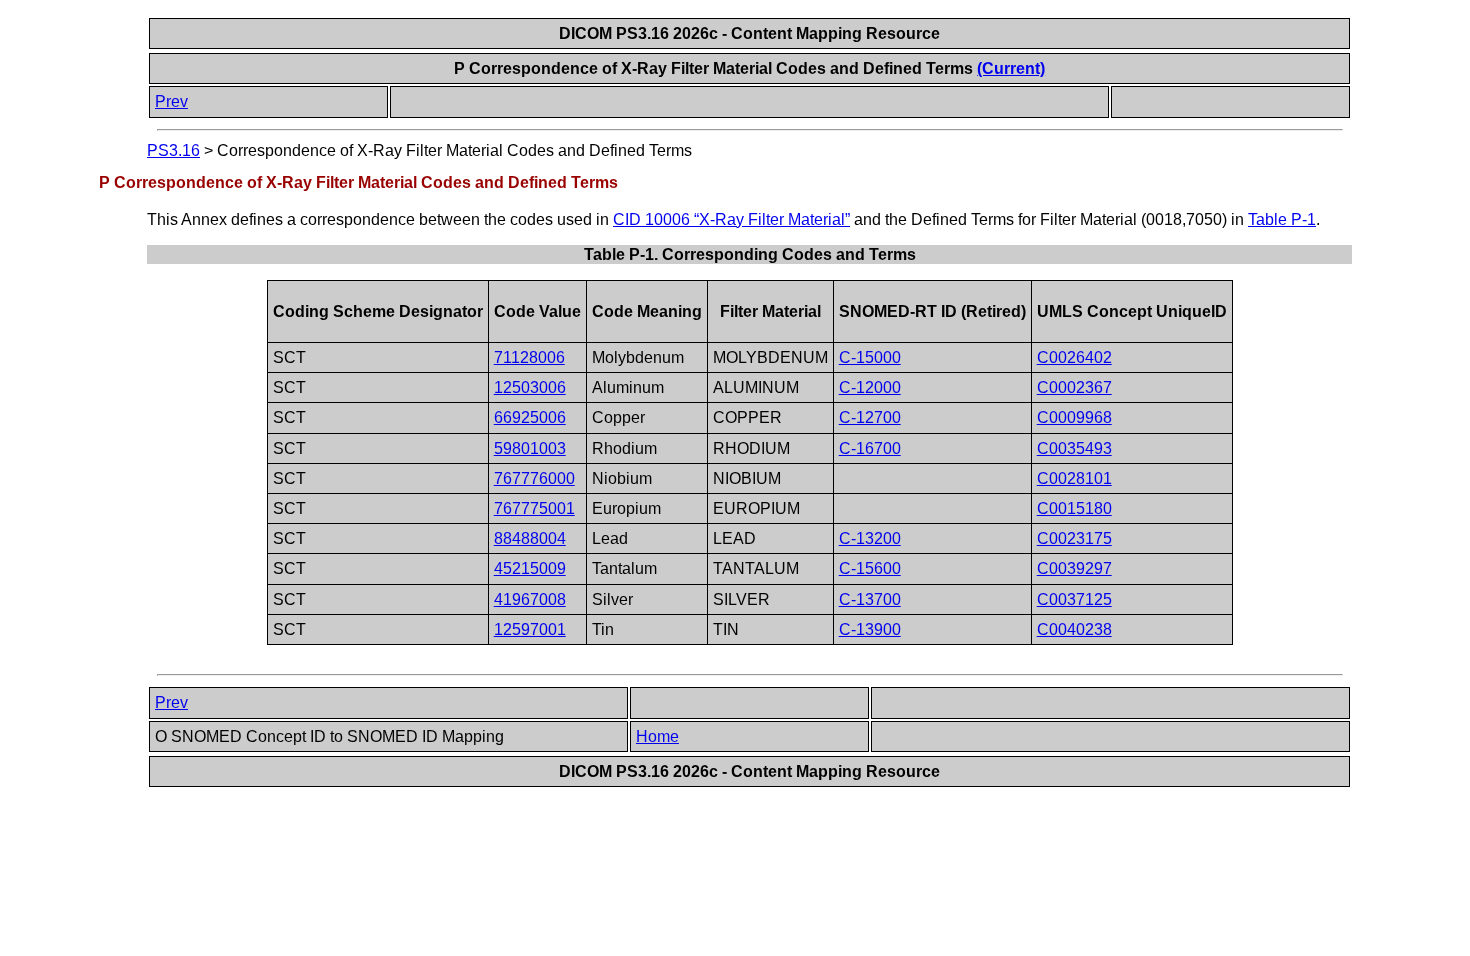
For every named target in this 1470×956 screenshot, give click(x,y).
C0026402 (1074, 357)
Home (657, 736)
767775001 (534, 508)
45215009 (530, 568)
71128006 (529, 357)
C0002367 (1074, 387)
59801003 (530, 448)
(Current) (1011, 68)
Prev (171, 101)
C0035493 (1074, 448)
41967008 (530, 599)
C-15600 (870, 568)
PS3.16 (173, 150)
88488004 (530, 538)
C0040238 (1074, 629)
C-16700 (870, 448)
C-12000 (870, 387)
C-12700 (870, 417)
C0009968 (1074, 417)
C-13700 (870, 599)
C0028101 (1074, 478)
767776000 (534, 478)
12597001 (530, 629)
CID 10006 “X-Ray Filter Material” (731, 219)
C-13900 (870, 629)
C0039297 (1074, 568)
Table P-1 (1282, 219)
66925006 (530, 417)
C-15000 (870, 357)
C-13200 (870, 538)
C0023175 (1074, 538)
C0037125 (1074, 599)
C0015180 (1074, 508)
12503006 (530, 387)
